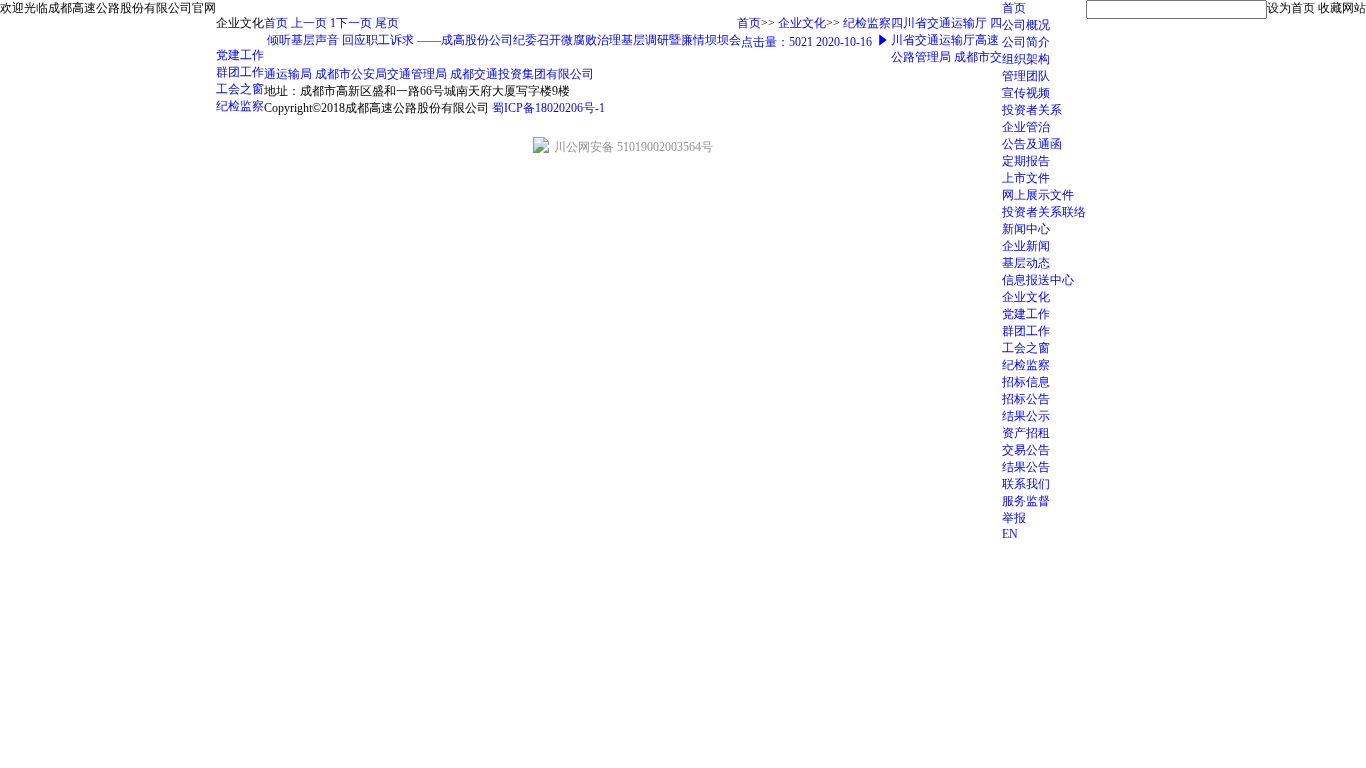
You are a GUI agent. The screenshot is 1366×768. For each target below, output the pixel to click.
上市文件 (1026, 178)
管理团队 (1026, 76)
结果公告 (1026, 467)
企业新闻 (1026, 246)
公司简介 (1026, 42)
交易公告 (1026, 450)
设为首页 (1291, 8)
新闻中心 (1026, 229)
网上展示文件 (1038, 195)
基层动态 (1026, 263)
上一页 (309, 23)
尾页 (387, 23)
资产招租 (1026, 433)
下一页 (355, 23)
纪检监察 (1026, 365)
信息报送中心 (1038, 280)
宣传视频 (1026, 93)
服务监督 (1026, 501)
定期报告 (1026, 161)
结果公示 (1026, 416)
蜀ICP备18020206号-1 (548, 108)
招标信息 (1026, 382)
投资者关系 (1032, 110)
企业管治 (1026, 127)
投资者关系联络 (1044, 212)
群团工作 (1026, 331)
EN (1010, 534)
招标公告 (1026, 399)
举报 (1014, 518)
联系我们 (1026, 484)
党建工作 (1026, 314)
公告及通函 (1032, 144)
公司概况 (1026, 25)
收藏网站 (1342, 8)
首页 (1014, 8)
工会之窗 (1026, 348)
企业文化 (1026, 297)
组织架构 (1026, 59)
